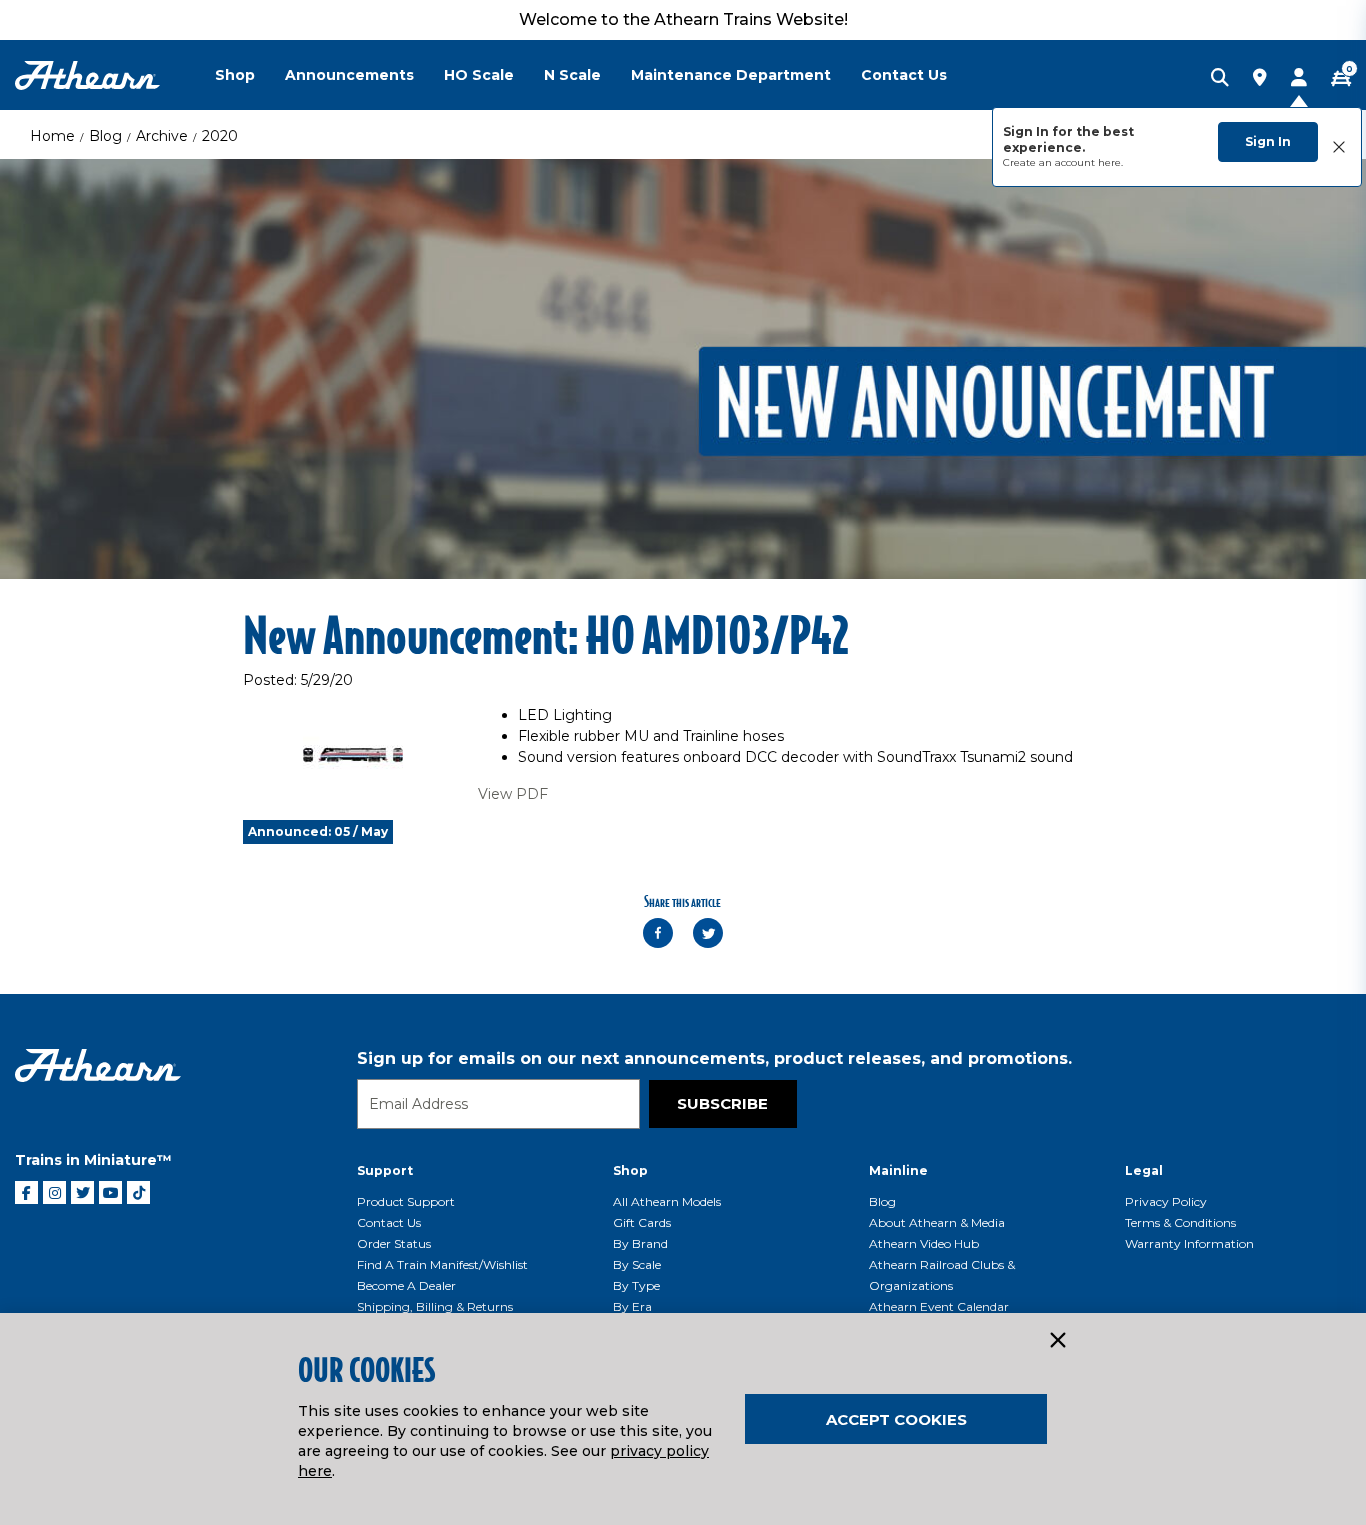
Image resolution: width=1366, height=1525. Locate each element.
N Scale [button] (572, 75)
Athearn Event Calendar (939, 1306)
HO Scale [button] (479, 75)
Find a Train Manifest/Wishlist (442, 1264)
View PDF (513, 794)
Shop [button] (235, 75)
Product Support (406, 1201)
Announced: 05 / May (318, 831)
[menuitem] (250, 75)
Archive (162, 136)
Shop (630, 1170)
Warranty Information (1189, 1243)
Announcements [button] (349, 75)
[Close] (1057, 1341)
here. (1110, 162)
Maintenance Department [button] (731, 75)
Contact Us (389, 1222)
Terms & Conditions (1180, 1222)
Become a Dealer (406, 1285)
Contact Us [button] (904, 75)
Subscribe (722, 1103)
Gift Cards (642, 1222)
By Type (636, 1285)
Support (385, 1170)
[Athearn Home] (87, 75)
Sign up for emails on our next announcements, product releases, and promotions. (714, 1058)
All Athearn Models (667, 1201)
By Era (632, 1306)
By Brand (640, 1243)
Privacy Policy (1166, 1201)
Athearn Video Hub (924, 1243)
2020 (220, 136)
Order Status (394, 1243)
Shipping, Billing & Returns (435, 1306)
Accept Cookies (896, 1419)
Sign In (1268, 141)
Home (52, 136)
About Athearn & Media (937, 1222)
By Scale (637, 1264)
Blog (105, 136)
